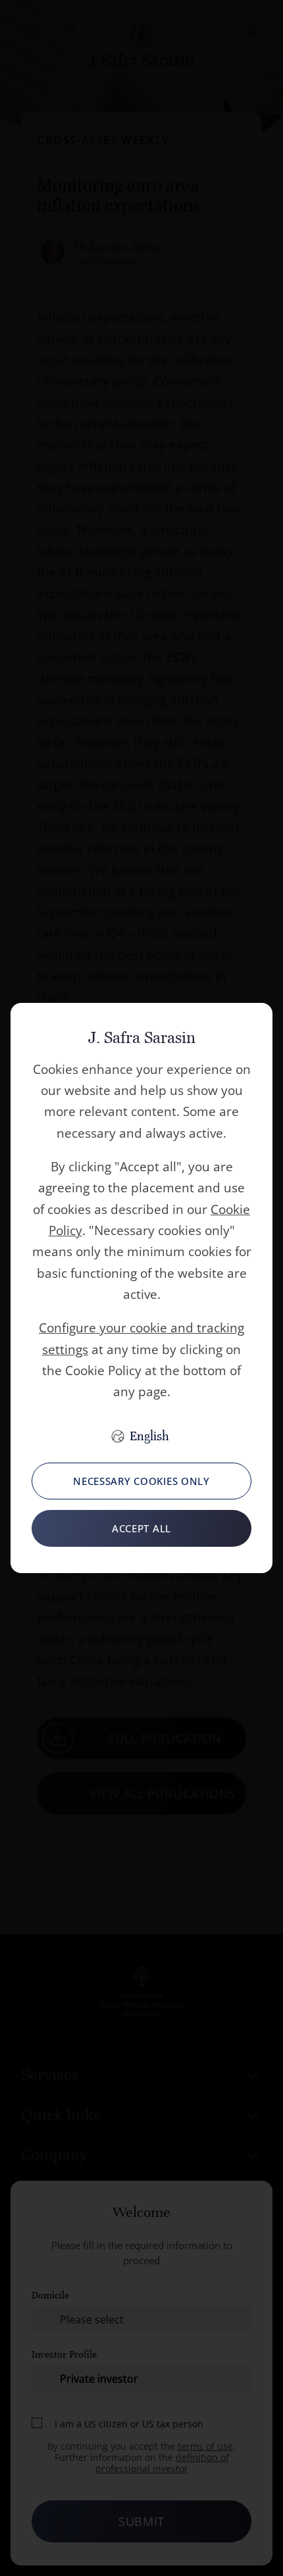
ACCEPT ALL (141, 1528)
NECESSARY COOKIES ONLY (141, 1481)
